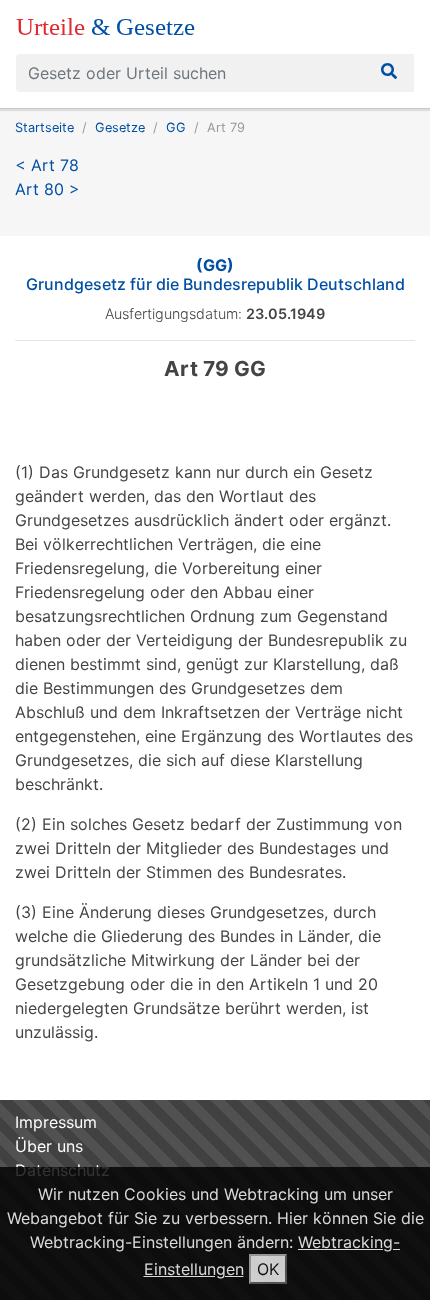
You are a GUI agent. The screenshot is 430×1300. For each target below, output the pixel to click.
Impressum (56, 1122)
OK (268, 1269)
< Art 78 (47, 165)
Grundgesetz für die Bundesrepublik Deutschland (215, 274)
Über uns (49, 1146)
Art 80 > (47, 189)
